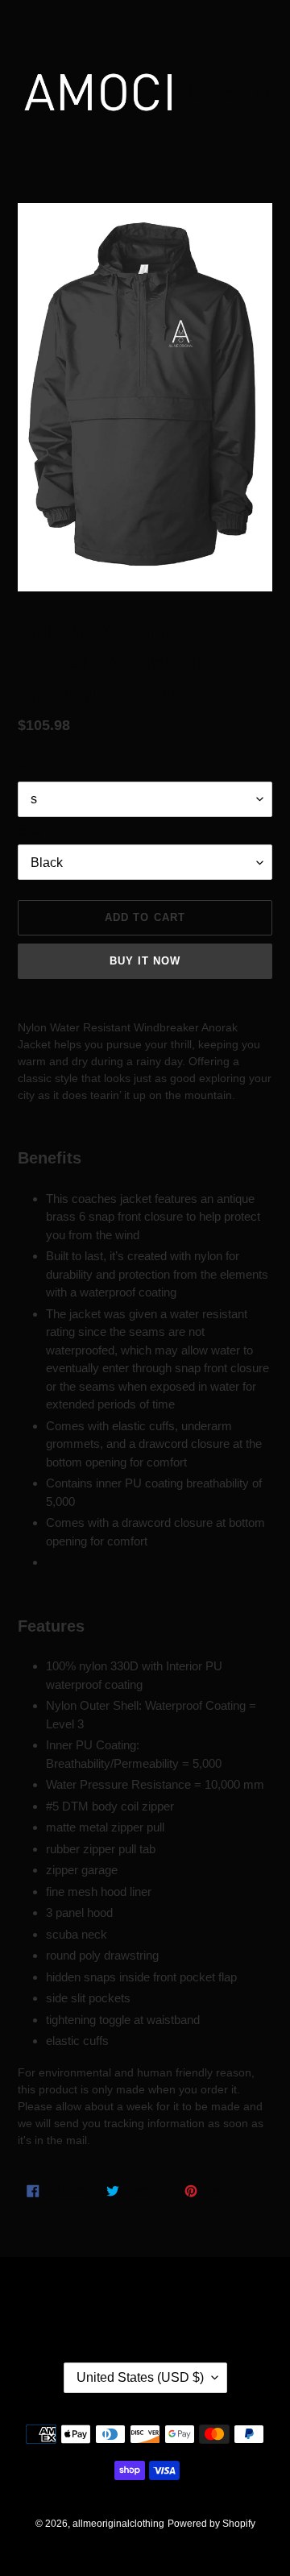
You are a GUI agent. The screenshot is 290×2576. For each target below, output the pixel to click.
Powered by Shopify (211, 2524)
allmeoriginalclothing (118, 2524)
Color (30, 833)
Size (28, 769)
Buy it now (145, 961)
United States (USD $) (140, 2377)
